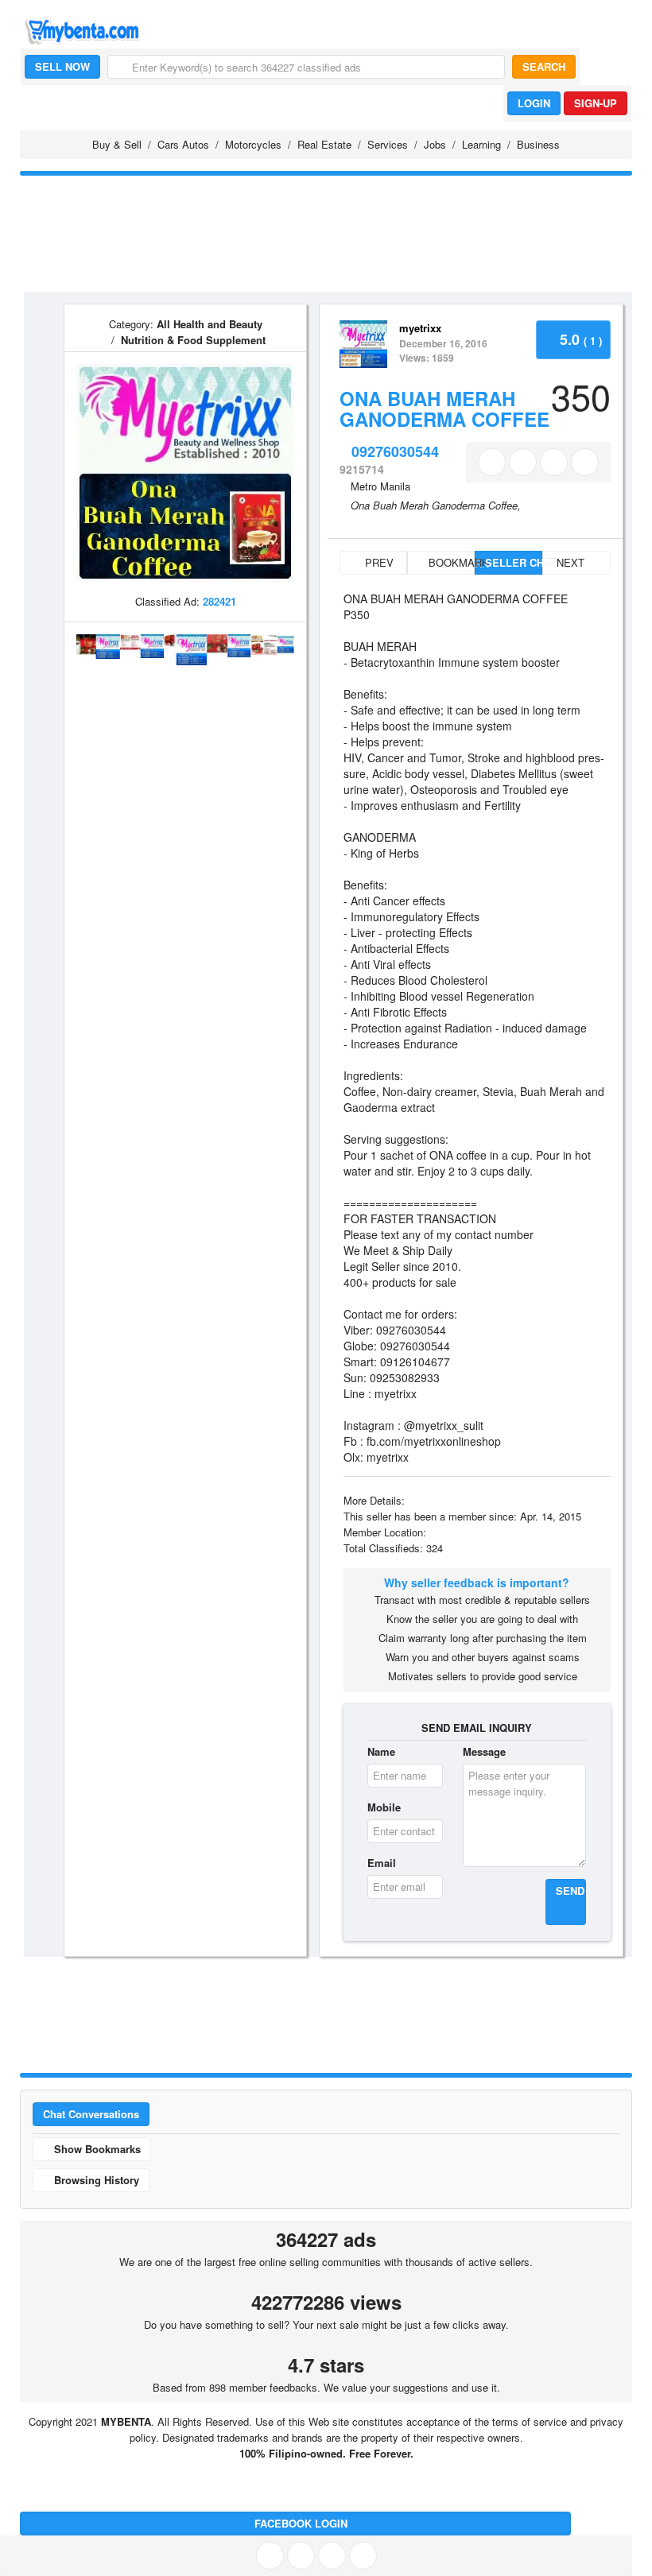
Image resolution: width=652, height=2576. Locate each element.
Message (484, 1751)
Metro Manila (380, 486)
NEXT (572, 562)
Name (381, 1751)
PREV (378, 562)
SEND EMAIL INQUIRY (477, 1728)
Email (382, 1863)
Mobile (384, 1807)
